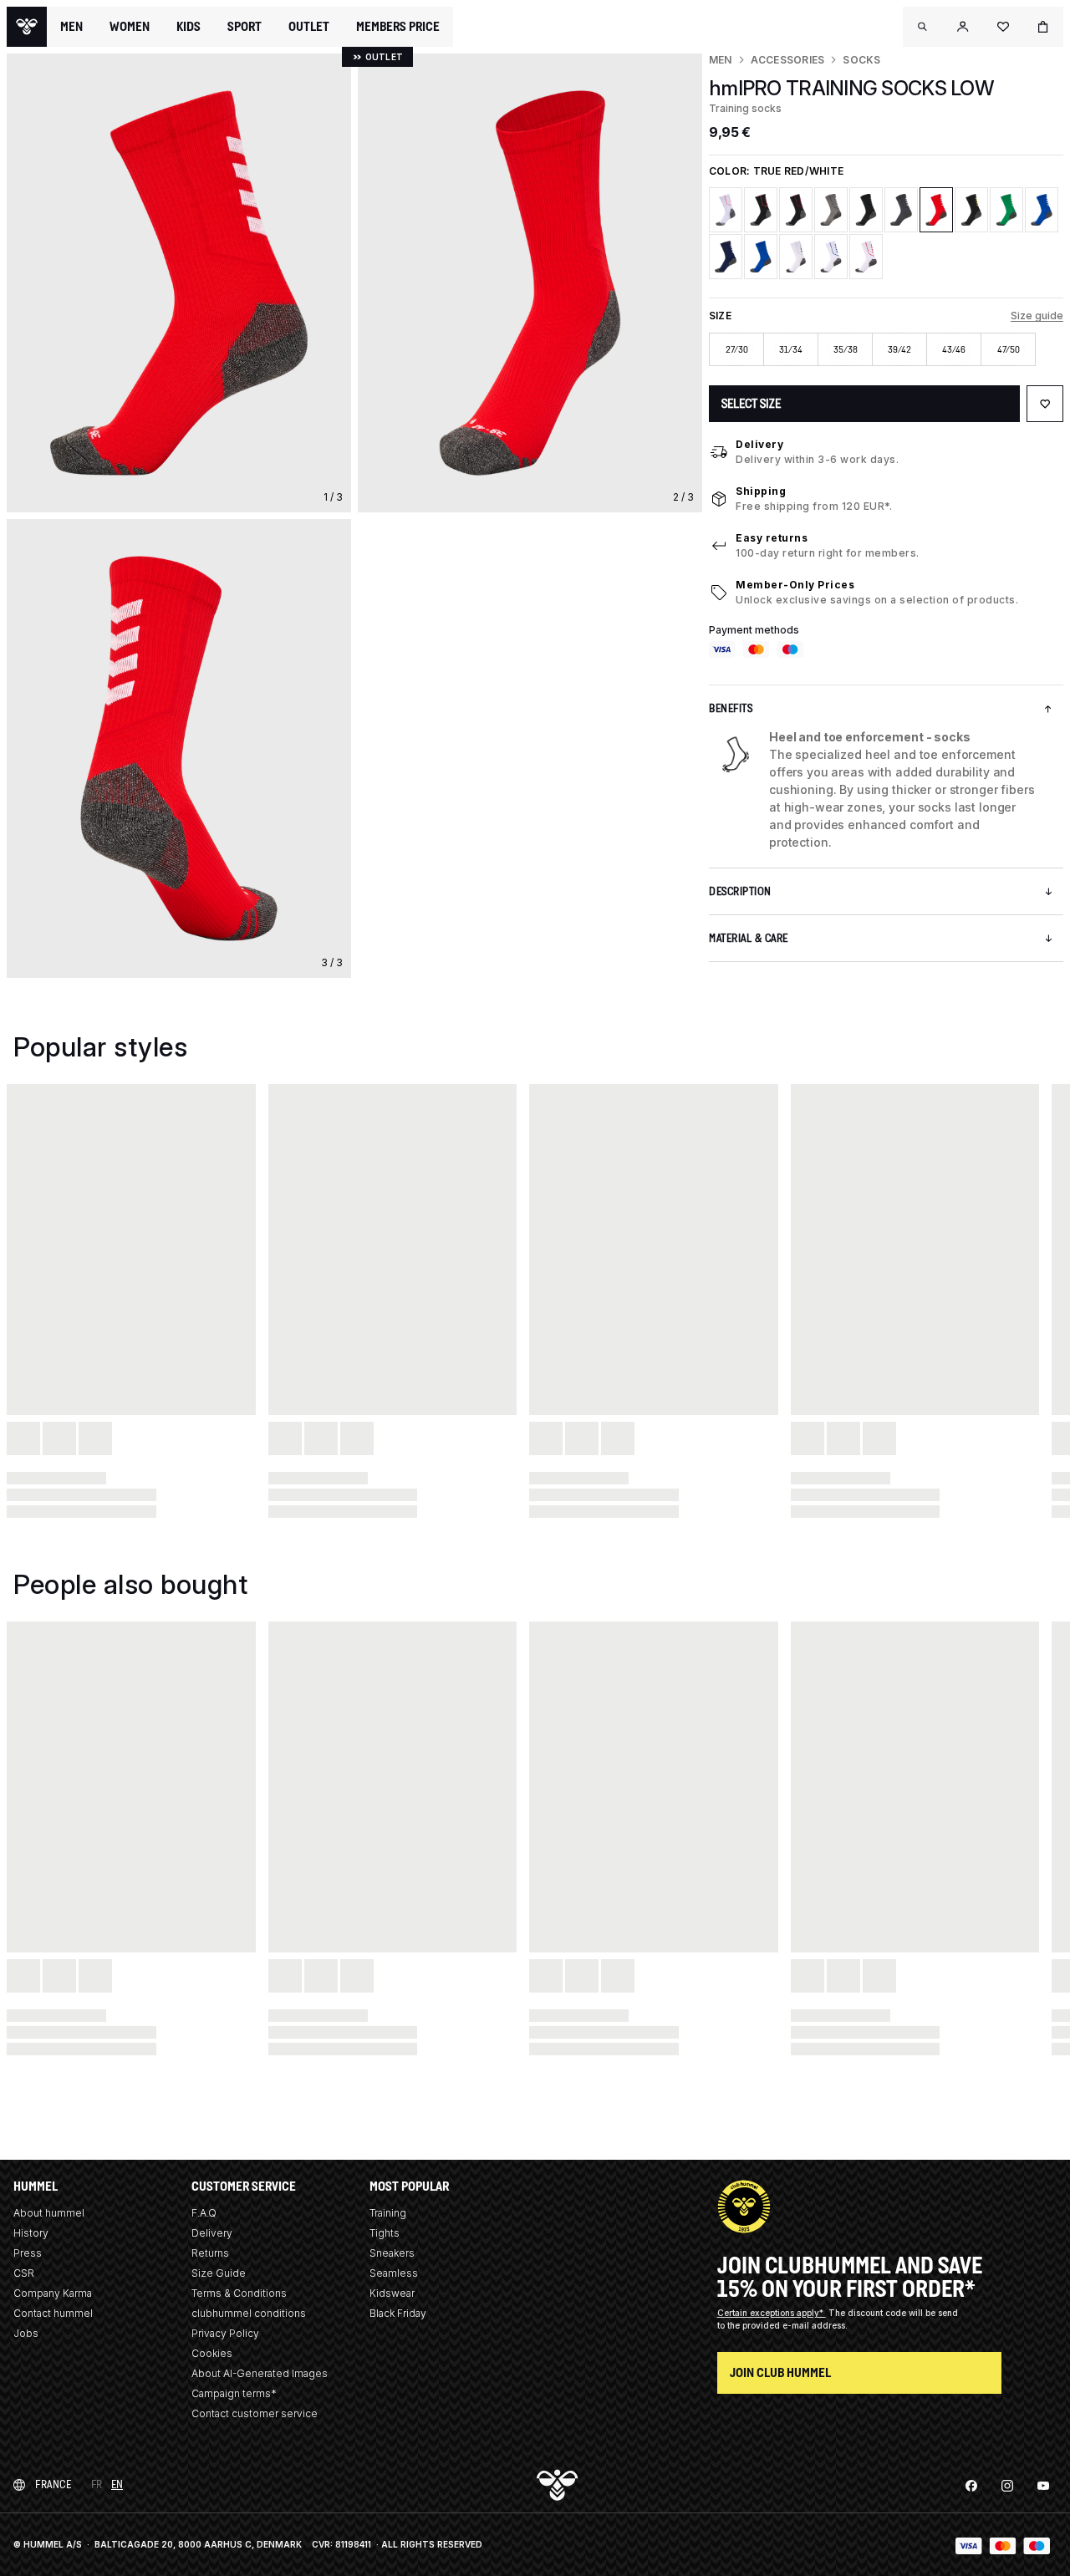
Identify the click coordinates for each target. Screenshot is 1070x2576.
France (53, 2484)
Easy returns (772, 538)
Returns (210, 2253)
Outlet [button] (309, 27)
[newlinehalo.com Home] (27, 27)
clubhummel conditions (249, 2313)
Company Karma (53, 2293)
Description (740, 891)
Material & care (749, 938)
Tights (385, 2233)
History (31, 2233)
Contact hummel (53, 2313)
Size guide (1037, 316)
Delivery (759, 444)
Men (721, 60)
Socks (861, 60)
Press (28, 2253)
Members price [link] (398, 26)
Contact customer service (255, 2413)
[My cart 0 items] (1043, 27)
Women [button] (130, 27)
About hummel (49, 2213)
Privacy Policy (225, 2333)
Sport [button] (245, 27)
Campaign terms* (234, 2393)
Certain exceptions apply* (772, 2313)
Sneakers (392, 2253)
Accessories (788, 60)
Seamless (394, 2273)
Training (388, 2213)
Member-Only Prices (795, 585)
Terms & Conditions (239, 2293)
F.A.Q (204, 2213)
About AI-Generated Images (260, 2373)
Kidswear (392, 2293)
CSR (24, 2273)
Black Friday (398, 2313)
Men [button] (71, 27)
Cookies (212, 2353)
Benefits (731, 708)
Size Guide (219, 2273)
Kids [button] (189, 27)
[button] (923, 27)
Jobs (26, 2333)
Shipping (761, 491)
